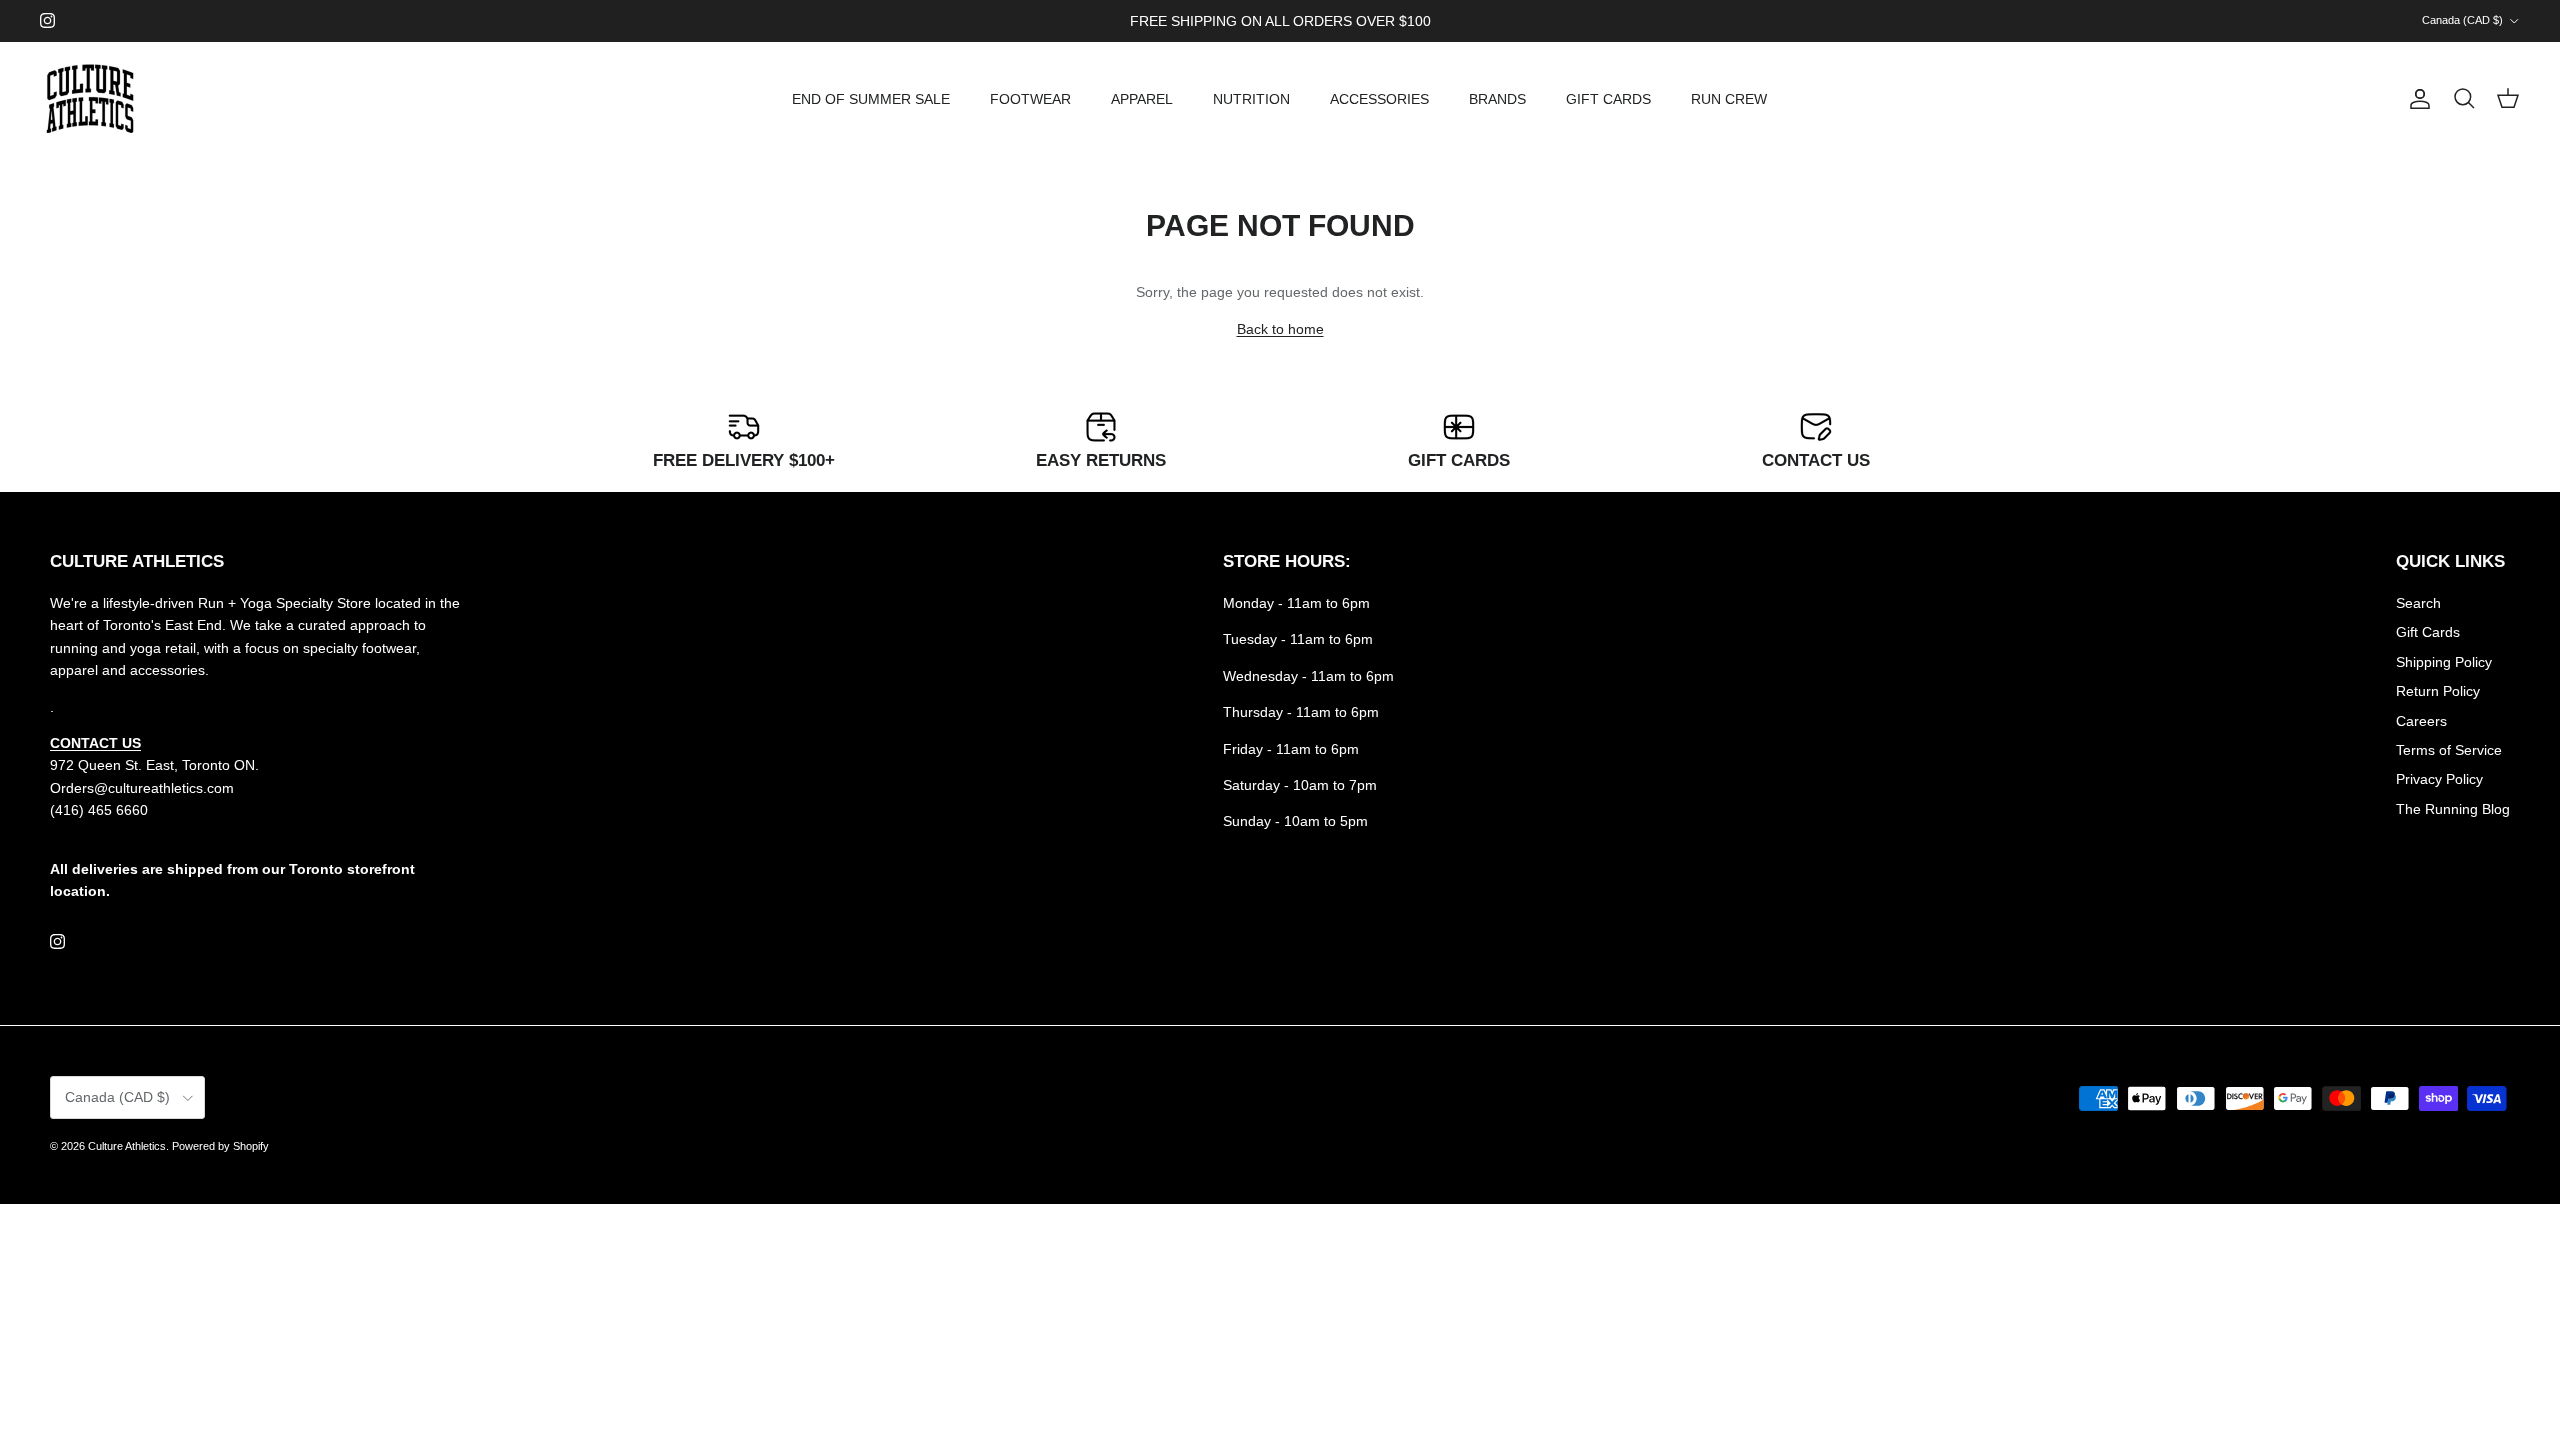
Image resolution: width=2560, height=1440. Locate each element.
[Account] (2416, 99)
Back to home (1280, 329)
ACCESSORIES (1379, 99)
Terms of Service (2449, 750)
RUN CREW (1729, 99)
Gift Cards (2428, 632)
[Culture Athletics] (90, 99)
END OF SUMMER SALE (871, 99)
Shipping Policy (2444, 662)
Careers (2421, 721)
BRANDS (1497, 99)
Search (2418, 603)
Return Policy (2438, 691)
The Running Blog (2453, 809)
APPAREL (1142, 99)
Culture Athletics (127, 1146)
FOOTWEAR (1030, 99)
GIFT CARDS (1608, 99)
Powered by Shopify (220, 1146)
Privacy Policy (2439, 779)
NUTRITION (1251, 99)
